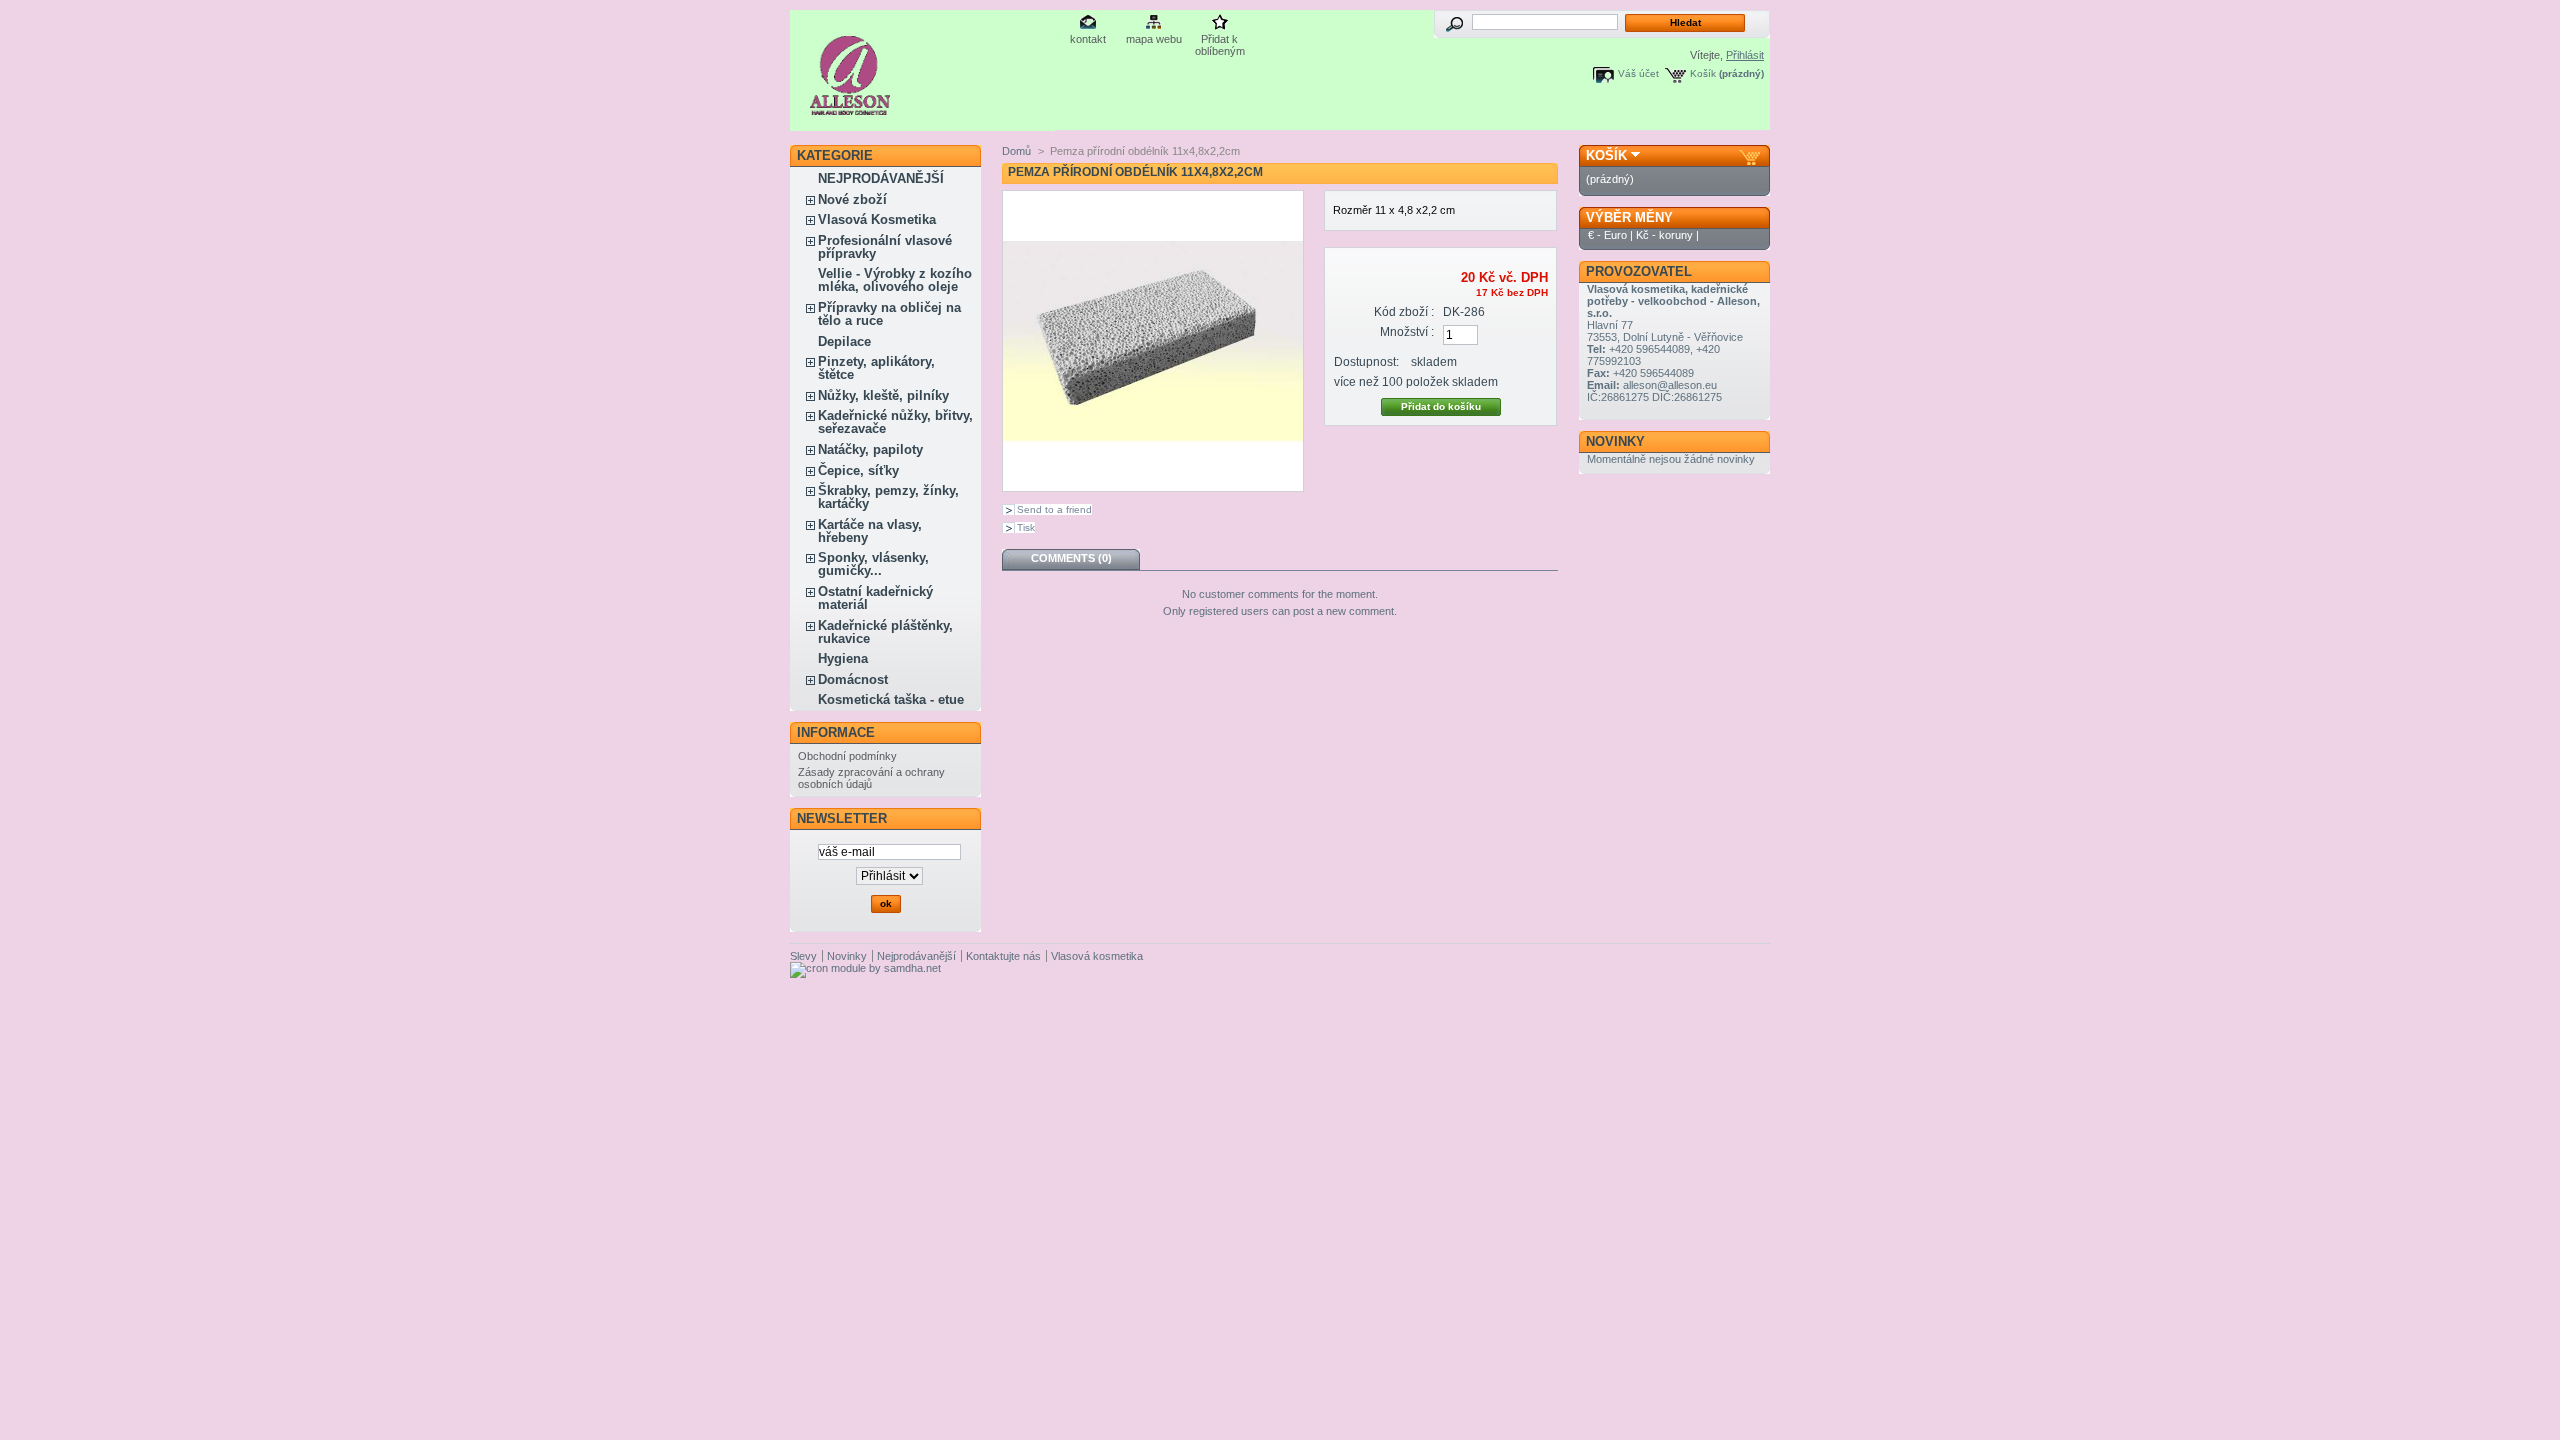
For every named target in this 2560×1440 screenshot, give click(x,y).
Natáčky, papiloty (870, 449)
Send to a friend (1054, 509)
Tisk (1026, 527)
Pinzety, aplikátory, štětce (876, 368)
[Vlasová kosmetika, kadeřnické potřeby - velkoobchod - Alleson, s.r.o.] (850, 107)
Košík (1703, 73)
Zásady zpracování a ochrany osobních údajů (871, 778)
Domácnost (853, 679)
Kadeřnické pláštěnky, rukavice (885, 632)
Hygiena (843, 658)
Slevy (803, 956)
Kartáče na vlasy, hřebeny (870, 531)
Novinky (1615, 441)
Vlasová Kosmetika (877, 219)
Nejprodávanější (916, 956)
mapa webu (1154, 39)
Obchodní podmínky (847, 756)
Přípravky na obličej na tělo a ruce (889, 314)
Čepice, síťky (858, 470)
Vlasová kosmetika (1097, 956)
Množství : (1407, 332)
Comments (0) (1071, 558)
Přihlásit (1745, 55)
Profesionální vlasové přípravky (885, 247)
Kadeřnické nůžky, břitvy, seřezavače (895, 422)
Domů (1016, 151)
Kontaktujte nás (1003, 956)
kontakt (1088, 39)
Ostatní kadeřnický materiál (875, 598)
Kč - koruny (1664, 235)
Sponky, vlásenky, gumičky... (873, 564)
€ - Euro (1607, 235)
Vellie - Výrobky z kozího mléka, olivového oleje (895, 280)
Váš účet (1638, 73)
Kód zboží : (1404, 312)
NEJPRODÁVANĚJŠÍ (881, 178)
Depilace (844, 341)
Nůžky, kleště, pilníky (883, 395)
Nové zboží (852, 199)
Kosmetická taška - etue (891, 699)
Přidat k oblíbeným (1220, 40)
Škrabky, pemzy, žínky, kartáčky (888, 497)
